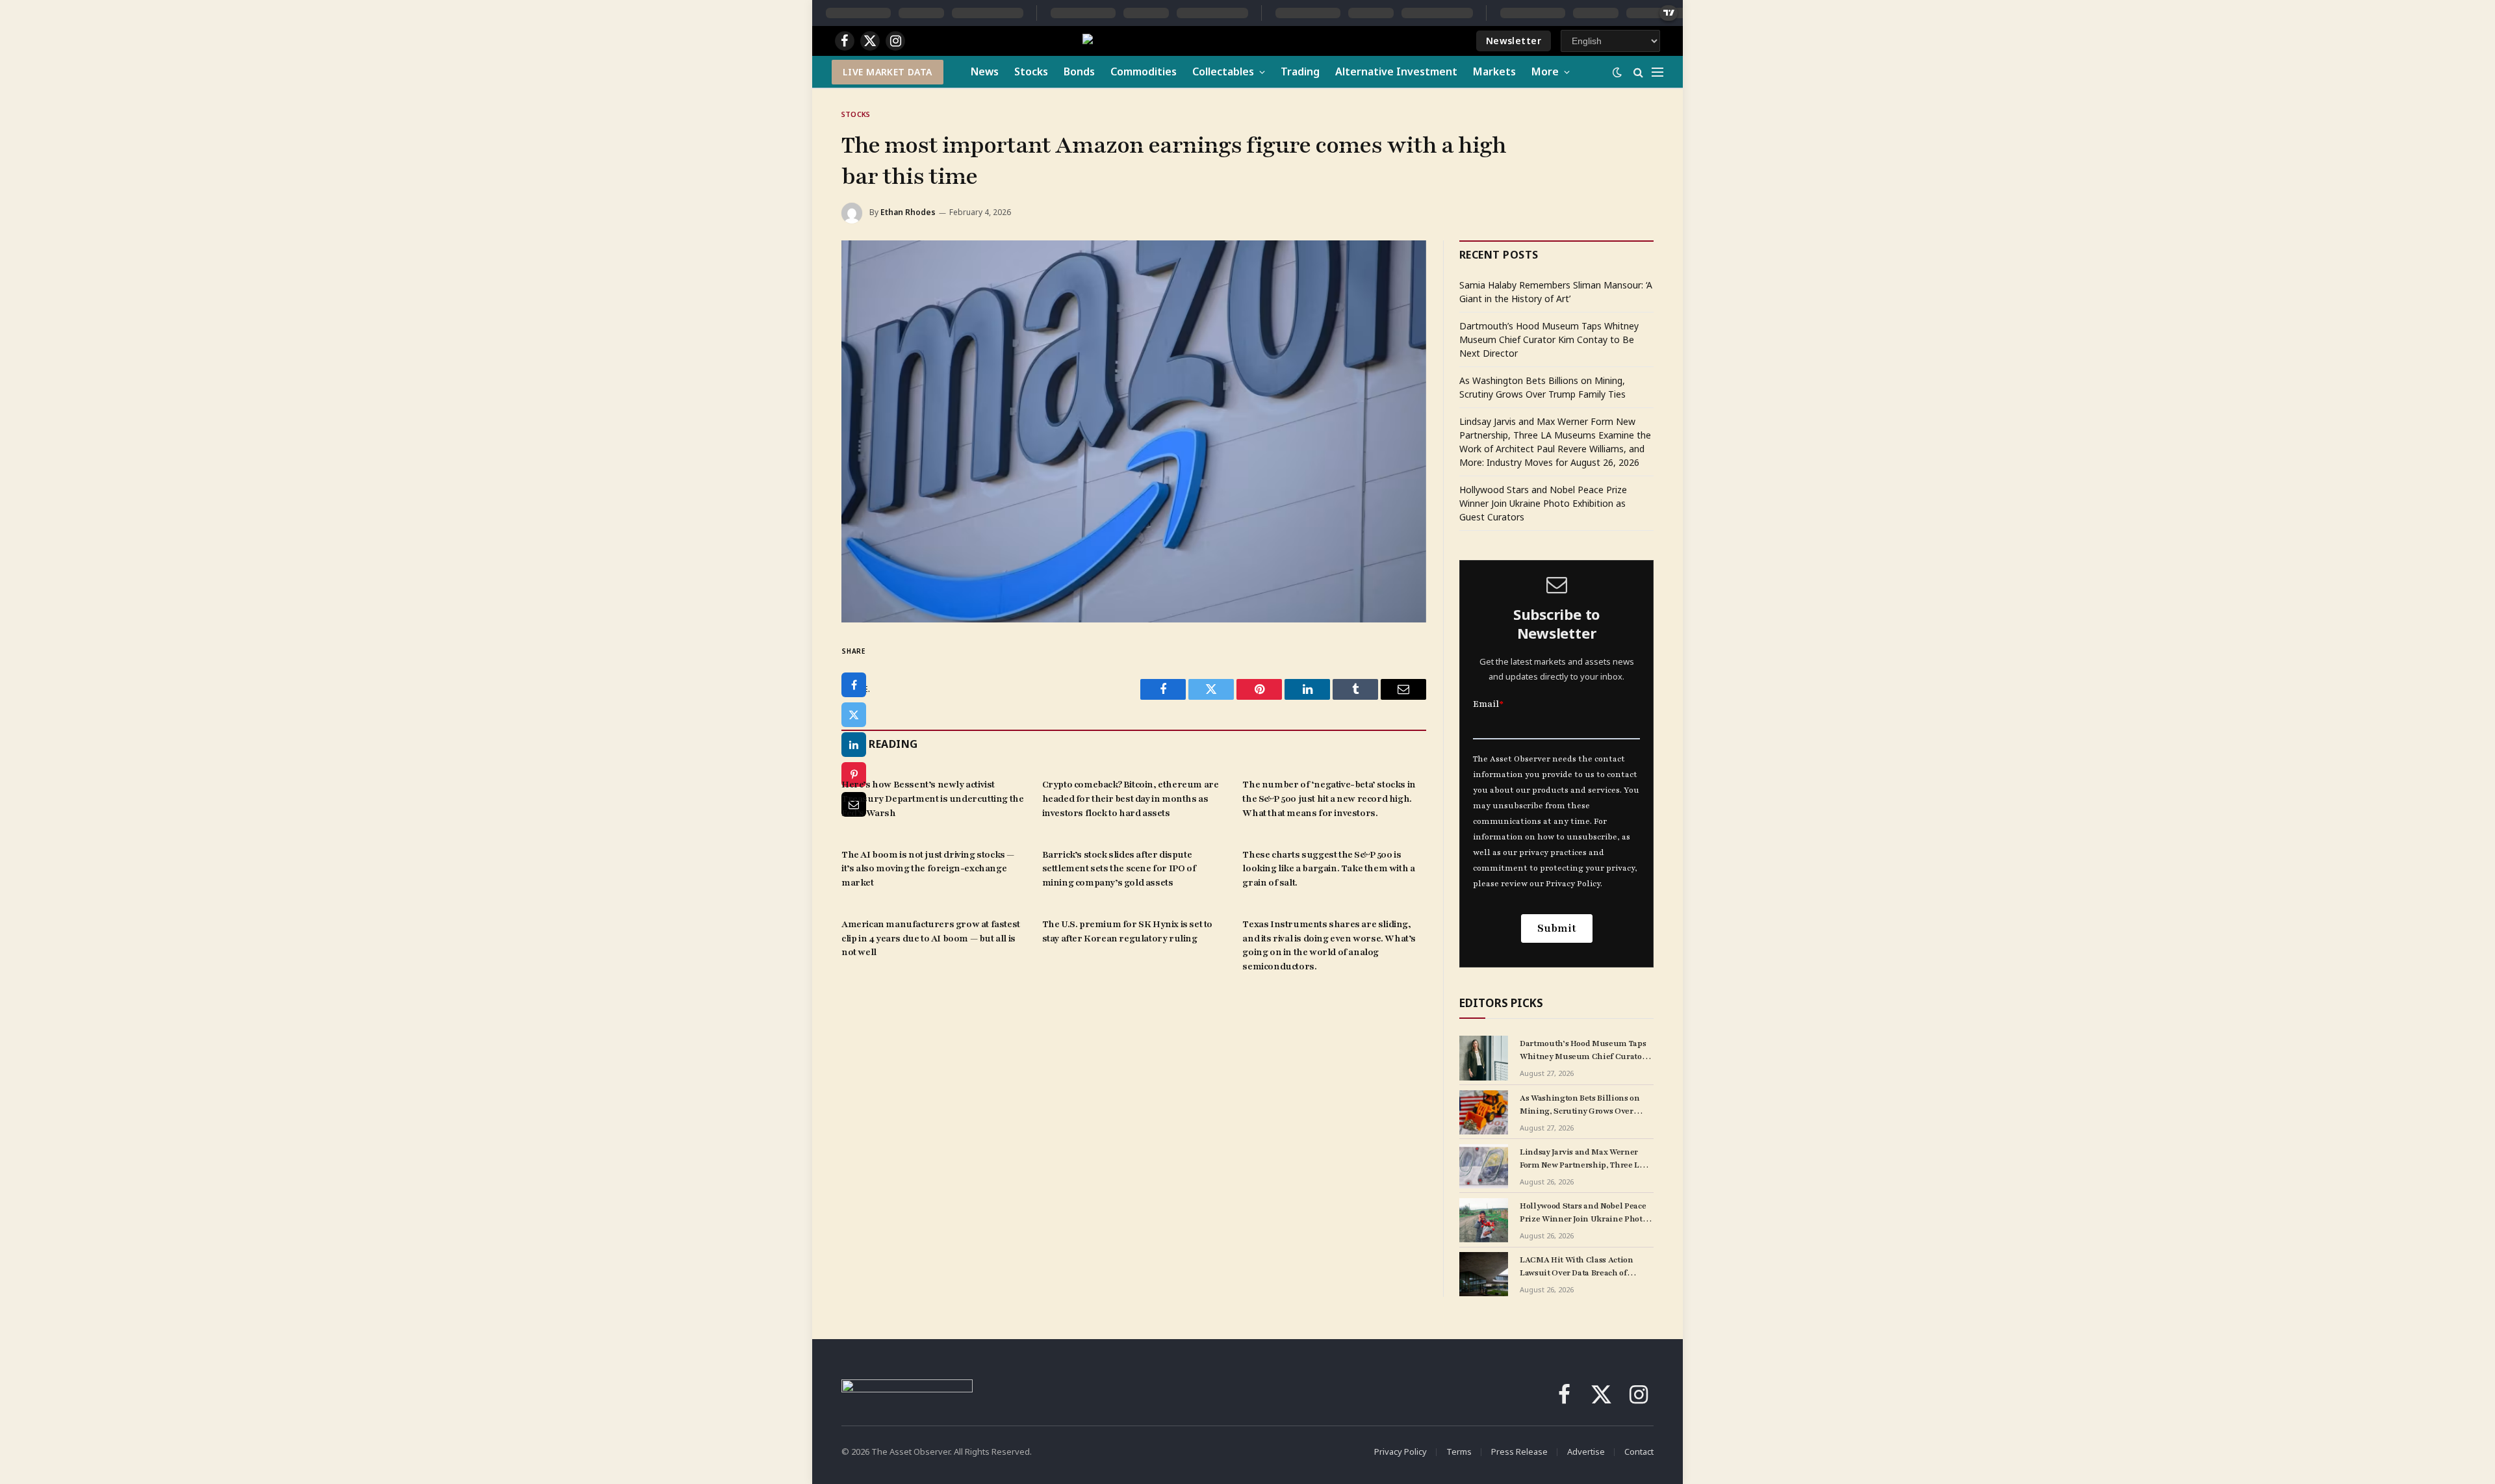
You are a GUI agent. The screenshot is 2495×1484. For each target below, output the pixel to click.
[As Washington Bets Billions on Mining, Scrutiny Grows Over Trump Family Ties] (1484, 1112)
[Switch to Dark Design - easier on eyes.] (1617, 72)
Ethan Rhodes (908, 212)
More (1545, 71)
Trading (1300, 71)
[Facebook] (854, 685)
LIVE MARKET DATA (888, 72)
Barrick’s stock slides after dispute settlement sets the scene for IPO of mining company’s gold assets (1119, 869)
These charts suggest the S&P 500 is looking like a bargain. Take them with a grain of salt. (1328, 869)
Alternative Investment (1396, 71)
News (985, 71)
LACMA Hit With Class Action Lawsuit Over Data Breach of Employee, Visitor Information (1579, 1267)
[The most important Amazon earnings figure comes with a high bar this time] (1134, 431)
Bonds (1079, 71)
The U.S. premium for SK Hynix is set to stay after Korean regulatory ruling (1127, 931)
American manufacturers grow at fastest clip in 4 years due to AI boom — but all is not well (931, 939)
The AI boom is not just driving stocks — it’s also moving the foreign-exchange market (928, 869)
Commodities (1144, 71)
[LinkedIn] (854, 745)
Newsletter (1514, 41)
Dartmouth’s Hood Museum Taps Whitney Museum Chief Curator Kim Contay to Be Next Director (1549, 339)
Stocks (1031, 71)
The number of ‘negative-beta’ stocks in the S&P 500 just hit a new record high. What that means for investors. (1329, 799)
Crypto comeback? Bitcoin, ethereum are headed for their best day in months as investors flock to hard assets (1131, 799)
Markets (1494, 71)
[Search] (1638, 72)
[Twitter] (854, 715)
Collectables (1223, 71)
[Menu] (1657, 72)
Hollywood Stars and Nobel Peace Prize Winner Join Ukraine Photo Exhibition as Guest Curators (1543, 503)
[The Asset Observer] (1195, 41)
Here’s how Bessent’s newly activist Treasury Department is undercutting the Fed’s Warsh (932, 799)
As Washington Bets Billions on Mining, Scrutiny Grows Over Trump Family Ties (1580, 1105)
